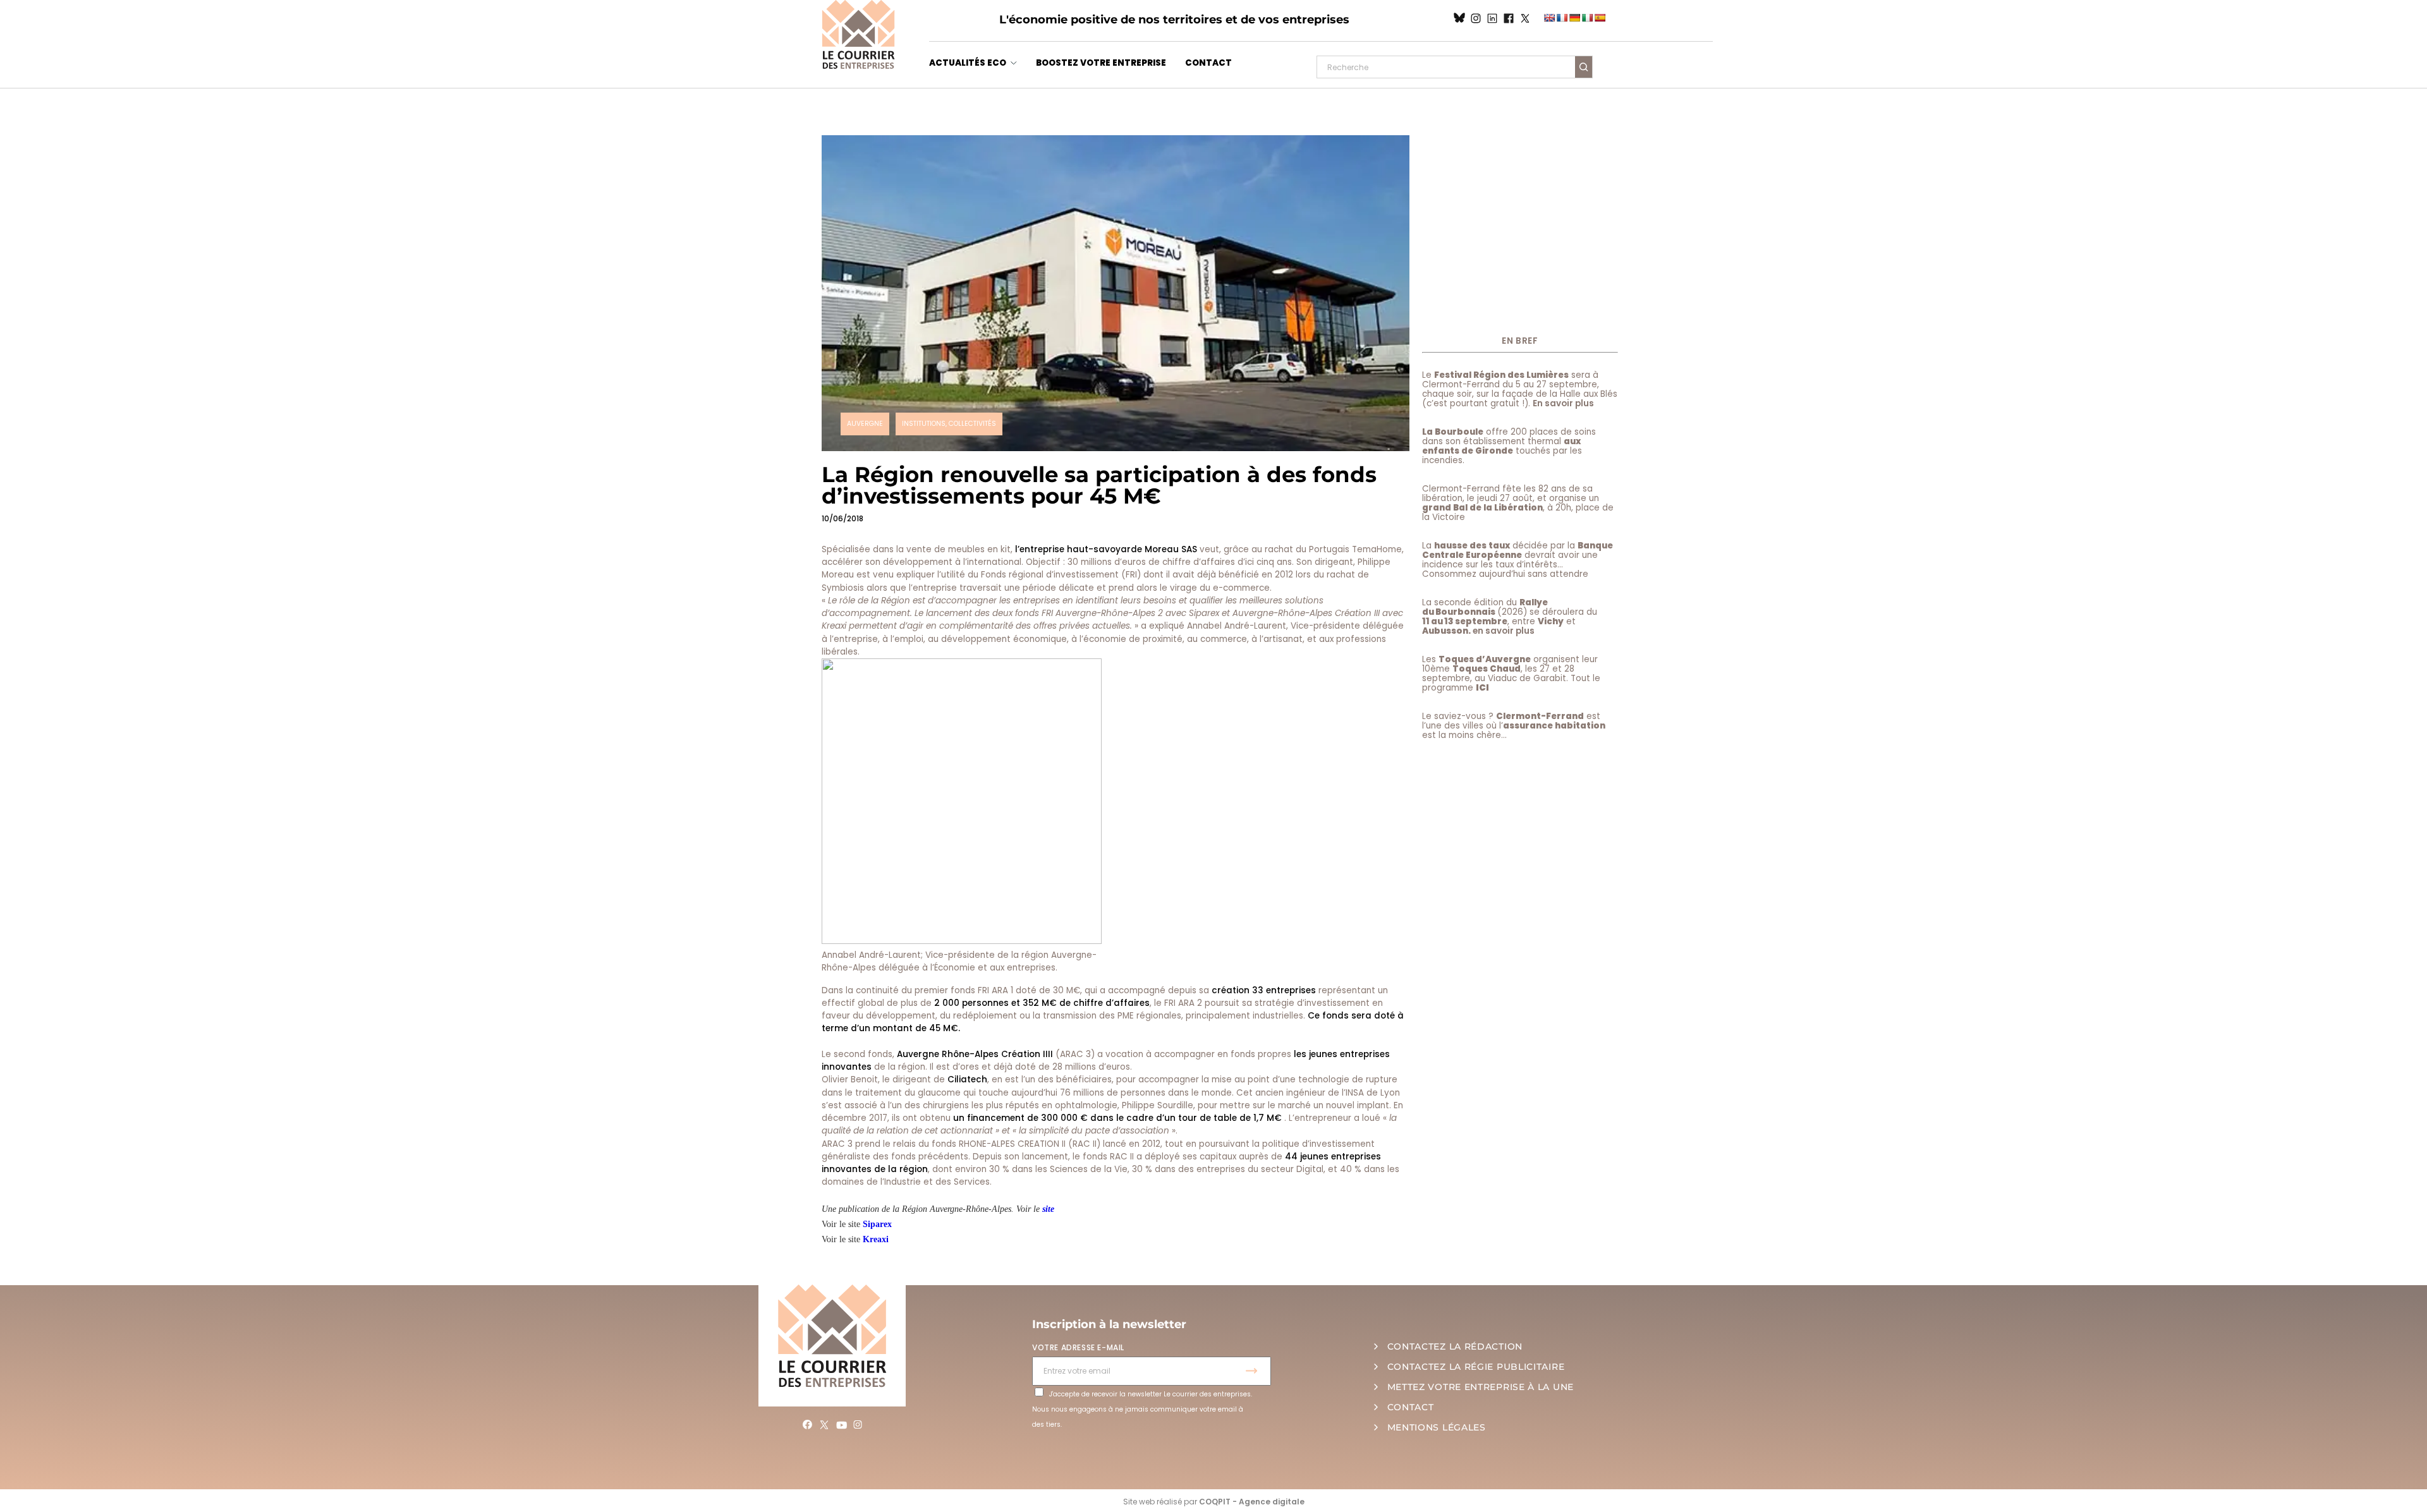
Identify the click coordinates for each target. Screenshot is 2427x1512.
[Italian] (1587, 18)
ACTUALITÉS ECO (968, 63)
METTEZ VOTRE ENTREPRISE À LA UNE (1481, 1387)
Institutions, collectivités (949, 424)
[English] (1549, 18)
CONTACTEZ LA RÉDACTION (1455, 1346)
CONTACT (1208, 63)
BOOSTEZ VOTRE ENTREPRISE (1101, 63)
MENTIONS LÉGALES (1437, 1427)
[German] (1574, 18)
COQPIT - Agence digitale (1252, 1502)
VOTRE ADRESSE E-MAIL (1078, 1347)
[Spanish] (1600, 18)
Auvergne (865, 424)
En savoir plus (1563, 403)
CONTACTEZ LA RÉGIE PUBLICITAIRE (1476, 1367)
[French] (1562, 18)
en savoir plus (1504, 631)
